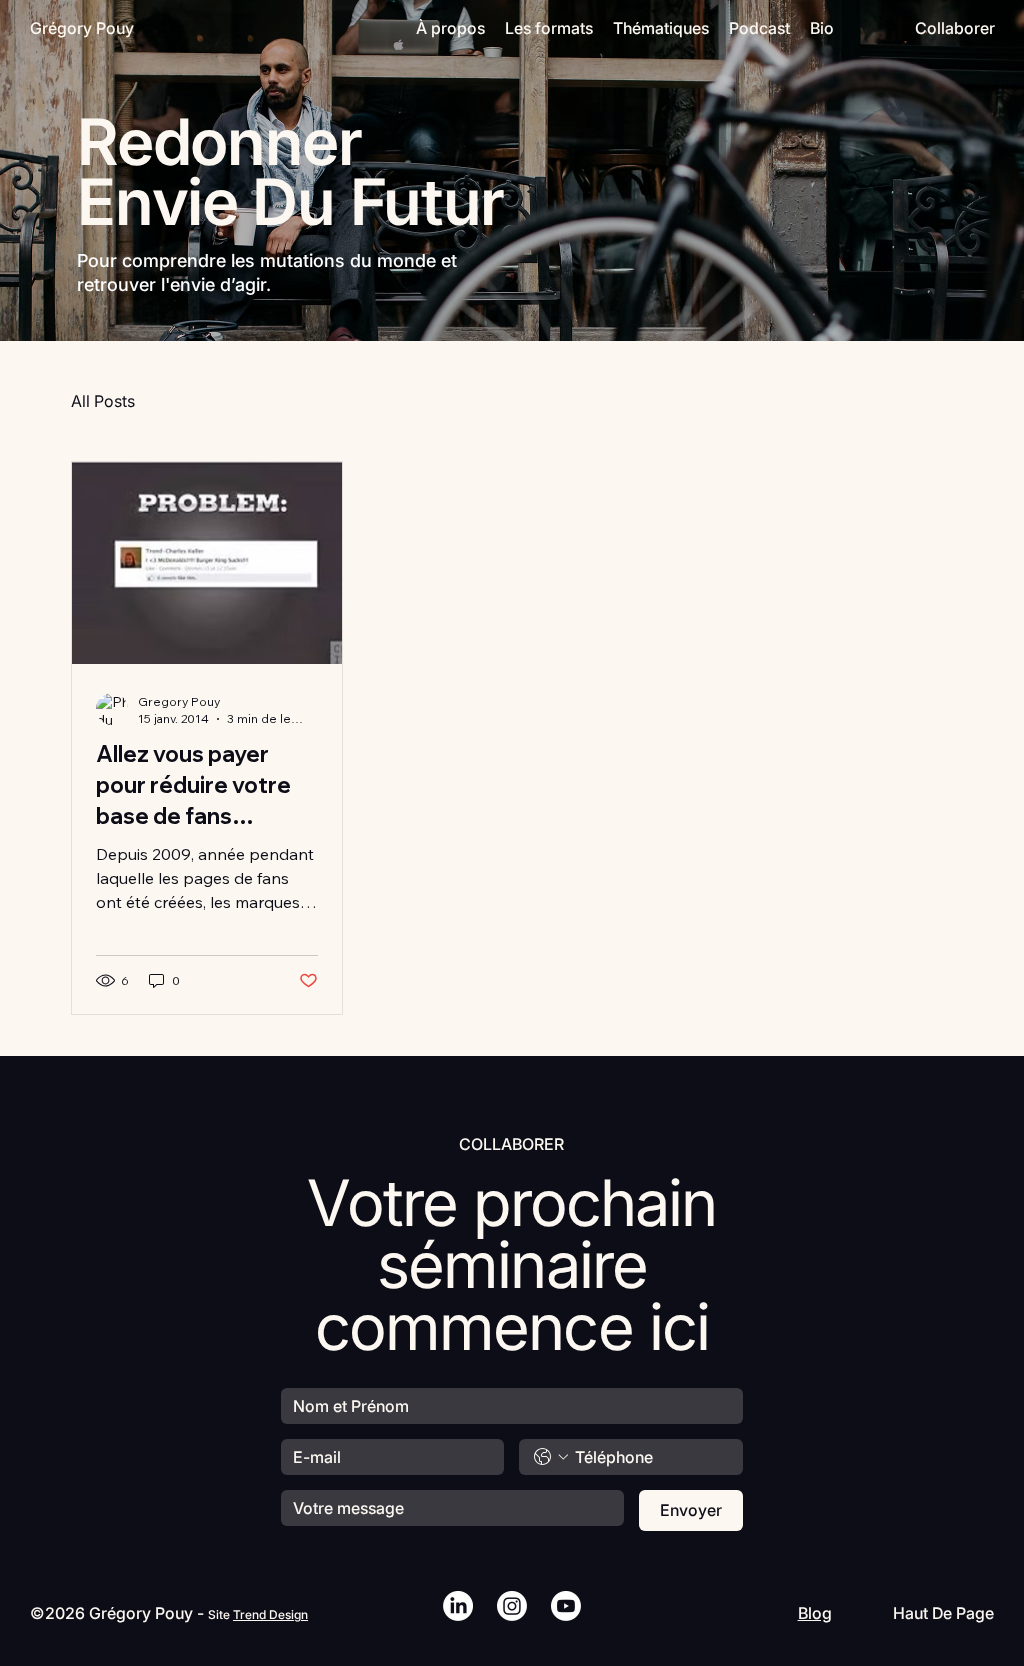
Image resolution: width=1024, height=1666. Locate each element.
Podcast (759, 28)
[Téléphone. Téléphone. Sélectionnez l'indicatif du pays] (551, 1457)
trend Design (270, 1614)
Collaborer (955, 28)
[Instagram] (512, 1606)
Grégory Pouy (82, 28)
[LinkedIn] (458, 1606)
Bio (822, 28)
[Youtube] (566, 1606)
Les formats (549, 28)
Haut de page (943, 1613)
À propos (450, 28)
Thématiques (661, 28)
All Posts (103, 401)
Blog (815, 1613)
